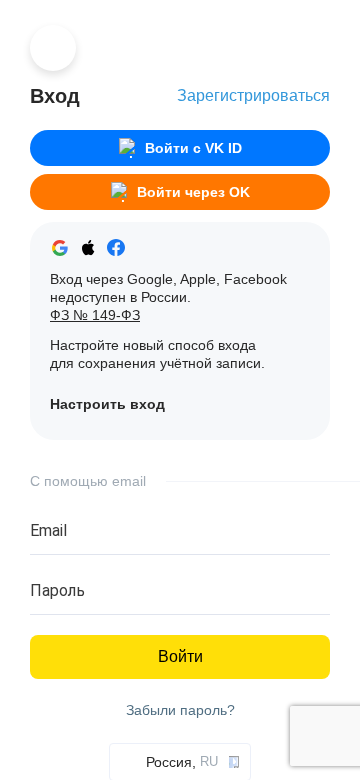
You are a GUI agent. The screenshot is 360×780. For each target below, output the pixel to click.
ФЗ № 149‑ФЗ (95, 315)
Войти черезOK (193, 192)
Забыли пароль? (180, 710)
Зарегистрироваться (253, 95)
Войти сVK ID (193, 148)
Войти (180, 656)
